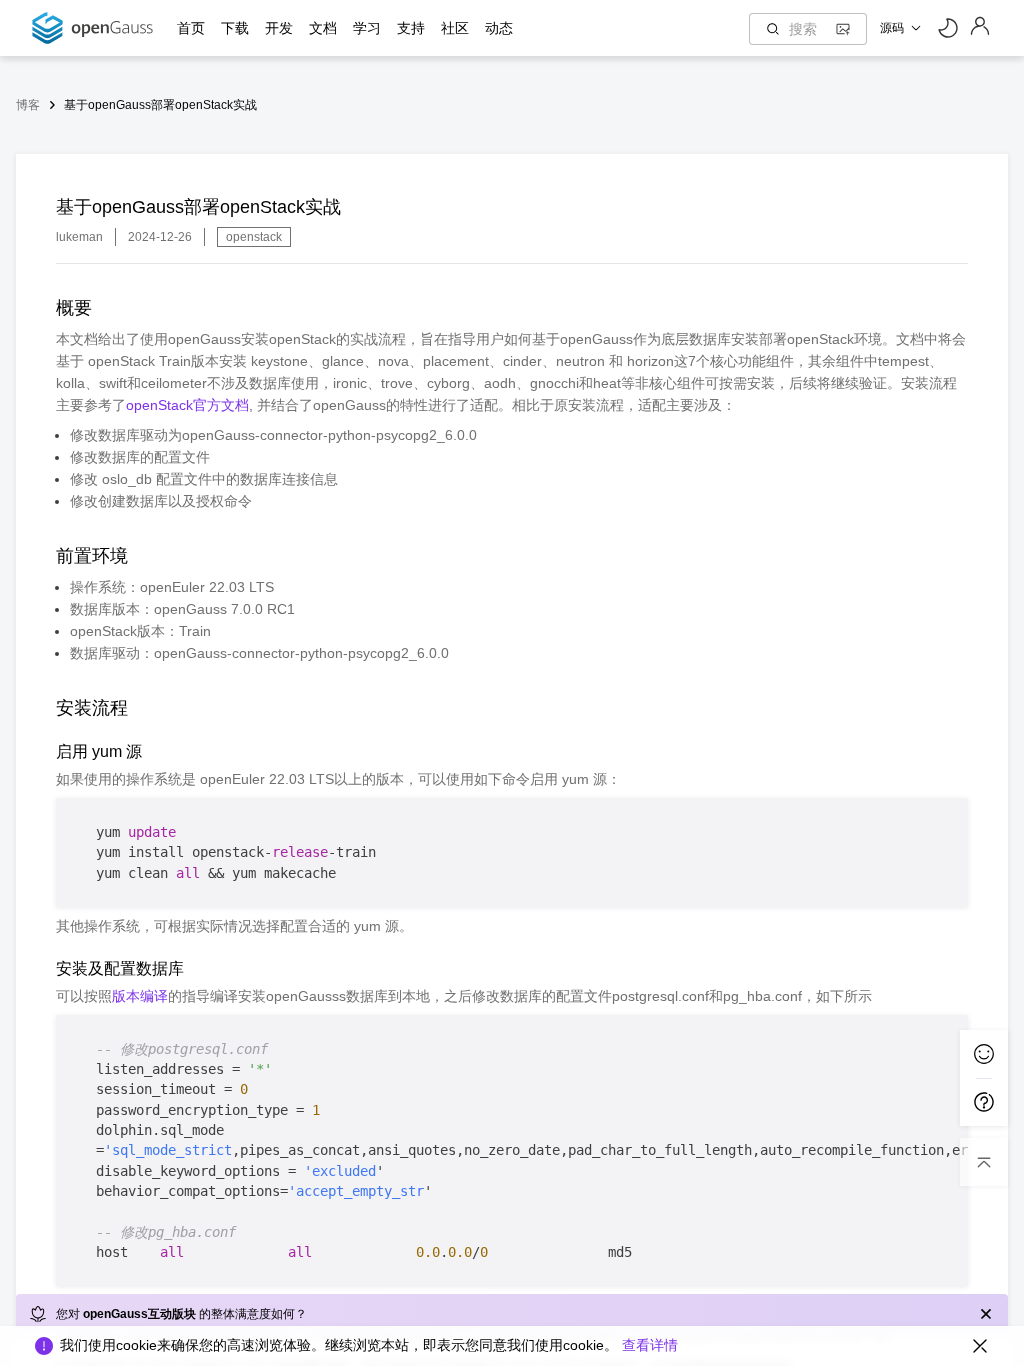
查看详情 (650, 1345)
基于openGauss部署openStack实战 (160, 105)
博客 (28, 105)
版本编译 (140, 996)
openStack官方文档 (187, 405)
